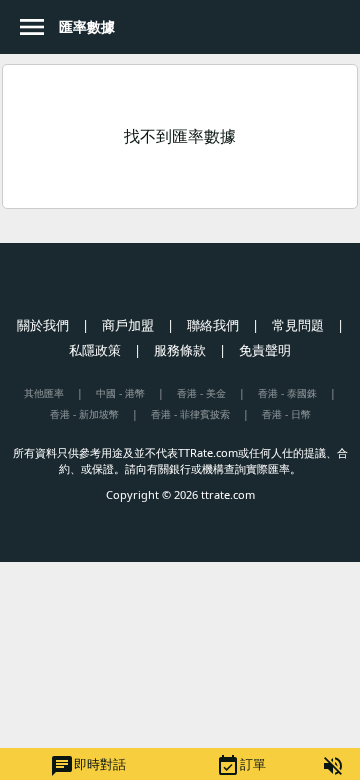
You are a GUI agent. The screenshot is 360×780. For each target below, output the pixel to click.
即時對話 (88, 766)
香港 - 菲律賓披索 (190, 414)
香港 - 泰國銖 (287, 393)
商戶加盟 (128, 325)
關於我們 (43, 325)
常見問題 (298, 325)
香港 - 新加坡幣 (84, 414)
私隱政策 (95, 350)
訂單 (241, 766)
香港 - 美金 (201, 393)
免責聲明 (265, 350)
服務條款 (180, 350)
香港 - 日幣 (286, 414)
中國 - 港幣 (120, 393)
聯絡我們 (213, 325)
